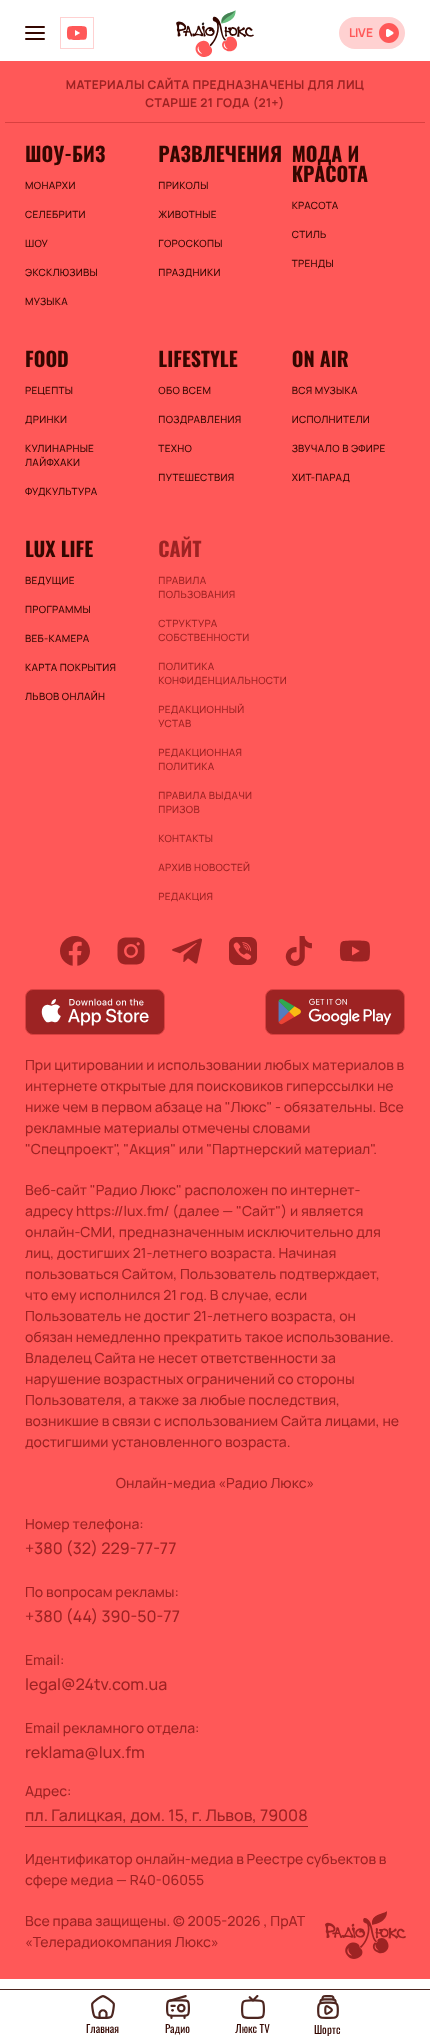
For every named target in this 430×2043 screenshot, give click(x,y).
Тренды (313, 263)
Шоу (36, 243)
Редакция (185, 896)
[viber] (243, 951)
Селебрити (55, 214)
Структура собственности (203, 630)
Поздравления (199, 419)
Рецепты (49, 390)
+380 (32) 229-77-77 (101, 1548)
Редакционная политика (200, 759)
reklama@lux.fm (85, 1752)
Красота (315, 205)
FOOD (47, 358)
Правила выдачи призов (205, 802)
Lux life (59, 548)
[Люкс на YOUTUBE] (77, 33)
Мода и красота (330, 163)
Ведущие (50, 580)
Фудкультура (61, 491)
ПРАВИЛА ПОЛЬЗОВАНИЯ (196, 587)
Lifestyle (197, 358)
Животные (187, 214)
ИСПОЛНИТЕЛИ (331, 419)
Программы (58, 609)
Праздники (189, 272)
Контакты (185, 838)
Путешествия (196, 477)
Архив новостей (204, 867)
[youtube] (355, 951)
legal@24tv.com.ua (96, 1684)
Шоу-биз (65, 153)
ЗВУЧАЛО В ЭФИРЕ (339, 448)
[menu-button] (35, 33)
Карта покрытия (70, 667)
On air (320, 358)
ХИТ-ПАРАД (321, 477)
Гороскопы (190, 243)
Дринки (46, 419)
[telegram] (187, 951)
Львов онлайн (65, 696)
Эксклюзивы (61, 272)
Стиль (309, 234)
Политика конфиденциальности (214, 673)
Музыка (46, 301)
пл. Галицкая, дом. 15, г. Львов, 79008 (166, 1815)
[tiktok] (299, 951)
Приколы (183, 185)
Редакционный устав (201, 716)
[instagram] (131, 951)
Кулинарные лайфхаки (59, 455)
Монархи (50, 185)
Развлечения (214, 153)
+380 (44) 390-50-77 (102, 1616)
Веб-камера (57, 638)
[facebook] (75, 951)
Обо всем (184, 390)
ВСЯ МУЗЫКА (325, 390)
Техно (175, 448)
